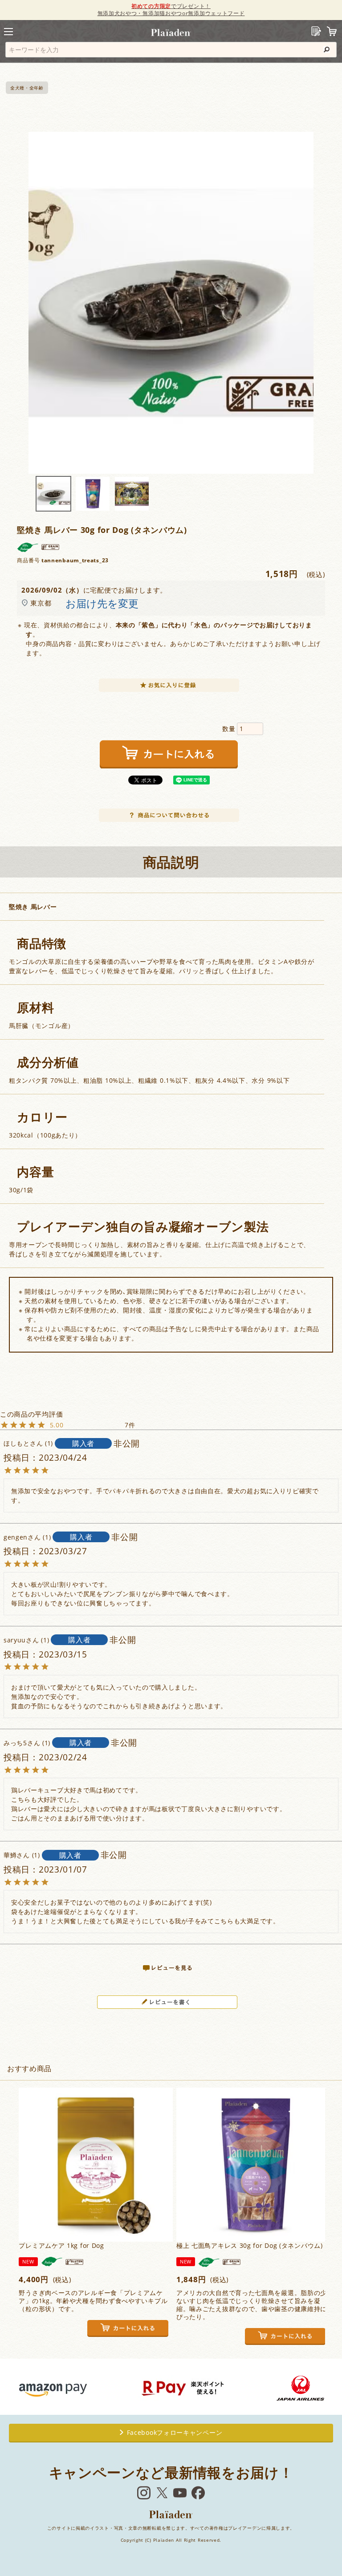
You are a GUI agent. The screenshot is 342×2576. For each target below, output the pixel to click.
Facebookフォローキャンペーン (175, 2432)
